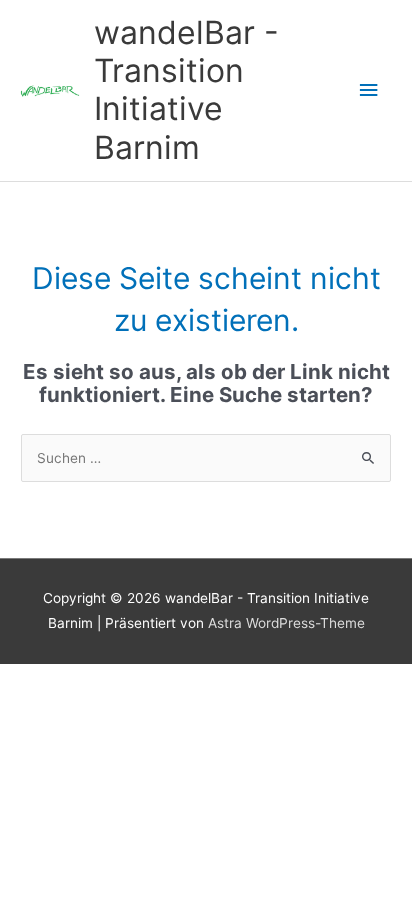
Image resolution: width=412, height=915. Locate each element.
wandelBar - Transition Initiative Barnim (186, 90)
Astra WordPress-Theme (286, 623)
